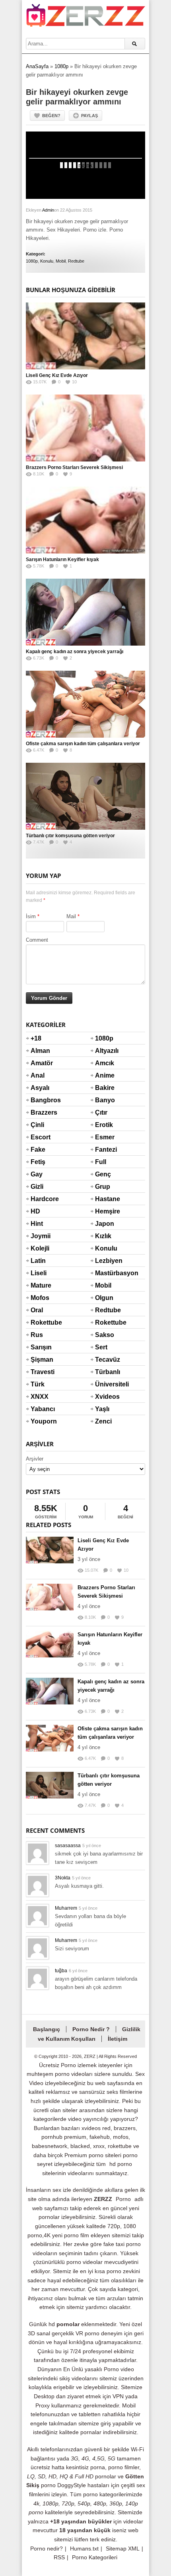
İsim (31, 916)
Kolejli (40, 1248)
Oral (37, 1310)
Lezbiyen (105, 1261)
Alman (40, 1051)
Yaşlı (102, 1409)
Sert (101, 1347)
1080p (61, 66)
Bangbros (40, 1100)
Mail (71, 916)
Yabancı (40, 1409)
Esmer (105, 1137)
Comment (37, 940)
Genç (103, 1174)
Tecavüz (105, 1360)
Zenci (103, 1421)
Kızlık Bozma (105, 1241)
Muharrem (66, 1908)
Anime (105, 1075)
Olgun (104, 1298)
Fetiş (38, 1162)
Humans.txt (84, 2549)
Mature (40, 1285)
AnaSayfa (37, 66)
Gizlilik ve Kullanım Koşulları (89, 2034)
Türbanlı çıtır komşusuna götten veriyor (70, 836)
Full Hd (101, 1167)
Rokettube (40, 1322)
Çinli (37, 1125)
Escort (40, 1137)
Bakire (105, 1088)
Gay (37, 1174)
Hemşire (105, 1211)
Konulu (47, 261)
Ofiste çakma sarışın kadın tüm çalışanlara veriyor (83, 744)
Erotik (104, 1125)
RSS (59, 2557)
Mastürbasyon (105, 1273)
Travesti (40, 1372)
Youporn (40, 1421)
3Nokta (63, 1878)
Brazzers (40, 1112)
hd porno (121, 2164)
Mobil (61, 261)
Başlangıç (47, 2029)
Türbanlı (105, 1372)
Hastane (105, 1199)
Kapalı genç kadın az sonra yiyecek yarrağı (75, 652)
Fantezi (105, 1150)
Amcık (105, 1063)
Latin (38, 1261)
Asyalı (40, 1088)
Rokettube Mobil (105, 1327)
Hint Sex (37, 1229)
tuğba (61, 1971)
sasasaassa (68, 1846)
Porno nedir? (47, 2549)
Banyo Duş (105, 1105)
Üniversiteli (105, 1384)
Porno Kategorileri (95, 2557)
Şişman (40, 1360)
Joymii (40, 1236)
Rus (37, 1335)
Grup (103, 1187)
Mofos (40, 1298)
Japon (105, 1224)
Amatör (40, 1063)
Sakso (105, 1335)
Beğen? (51, 116)
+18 (36, 1038)
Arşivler (35, 1459)
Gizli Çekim (40, 1192)
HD (35, 1211)
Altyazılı (105, 1051)
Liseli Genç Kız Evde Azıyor (57, 375)
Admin (48, 210)
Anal (38, 1075)
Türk (38, 1384)
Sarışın (40, 1347)
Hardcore (40, 1199)
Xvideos (105, 1397)
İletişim (118, 2039)
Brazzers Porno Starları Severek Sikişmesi (74, 467)
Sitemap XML (123, 2549)
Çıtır (101, 1112)
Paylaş (89, 116)
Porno (123, 2199)
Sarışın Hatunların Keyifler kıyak (62, 560)
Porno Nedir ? (91, 2029)
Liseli (39, 1273)
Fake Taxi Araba (40, 1154)
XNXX (40, 1397)
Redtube (76, 261)
